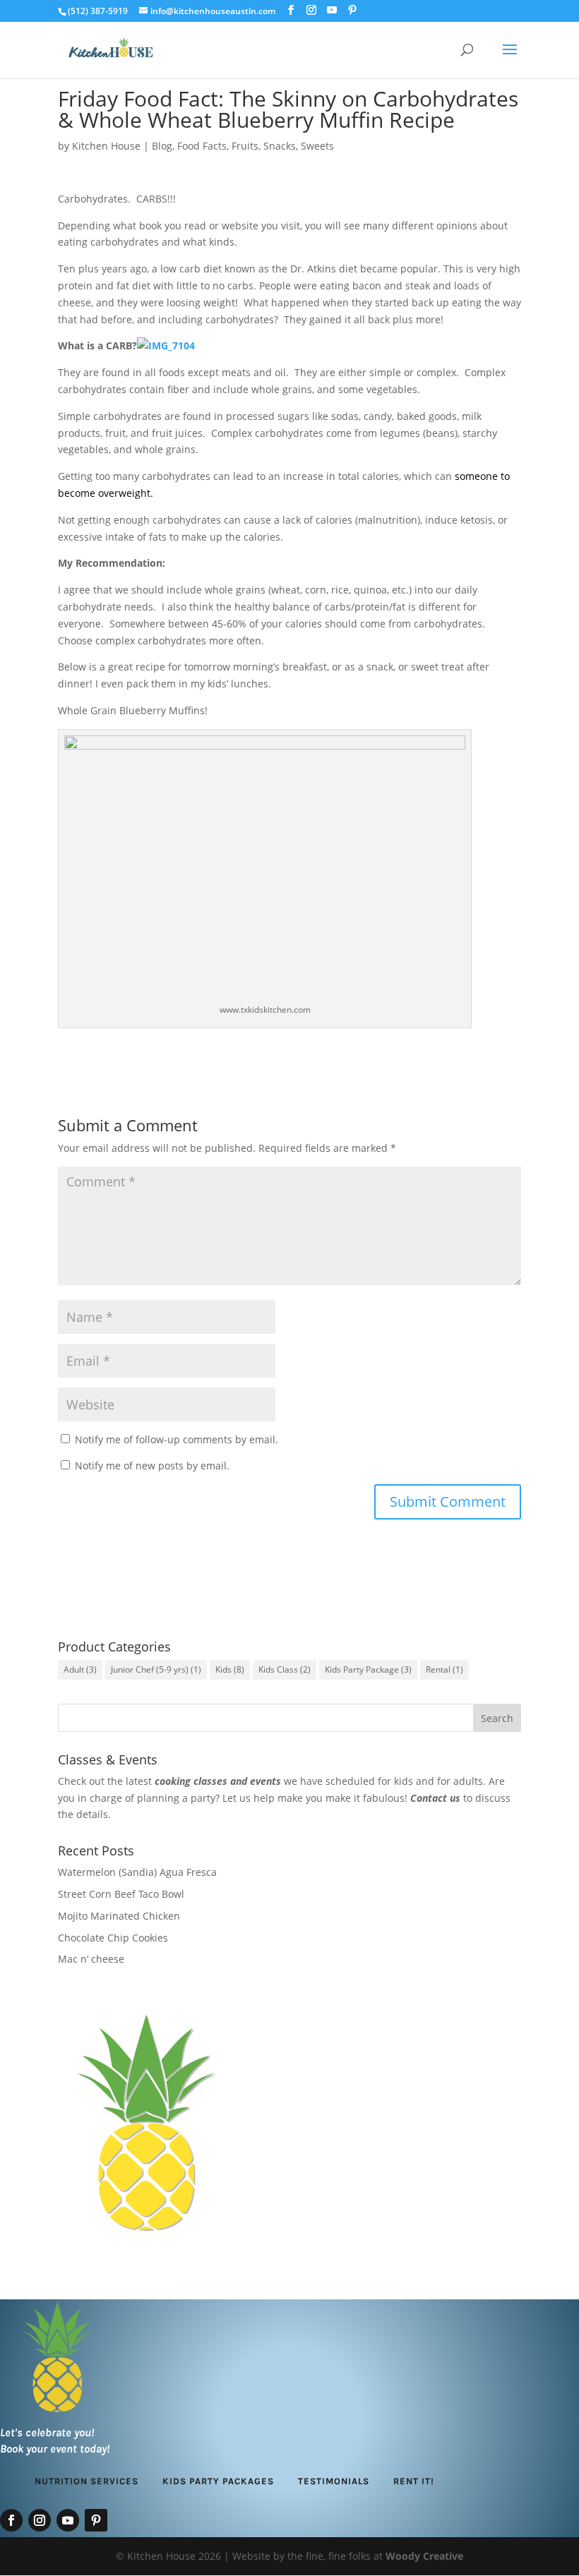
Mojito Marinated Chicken (119, 1916)
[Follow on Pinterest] (96, 2520)
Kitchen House (106, 146)
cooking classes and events (218, 1781)
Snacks (280, 146)
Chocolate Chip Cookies (113, 1938)
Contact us (435, 1798)
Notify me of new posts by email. (152, 1465)
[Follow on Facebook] (11, 2520)
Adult (80, 1669)
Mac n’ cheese (91, 1959)
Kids (230, 1669)
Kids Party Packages (218, 2481)
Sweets (317, 146)
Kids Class (285, 1669)
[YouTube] (332, 10)
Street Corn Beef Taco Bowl (121, 1894)
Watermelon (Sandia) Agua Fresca (137, 1872)
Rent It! (414, 2481)
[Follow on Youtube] (68, 2520)
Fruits (245, 146)
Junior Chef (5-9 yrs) (156, 1669)
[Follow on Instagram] (40, 2520)
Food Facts (202, 146)
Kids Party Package (368, 1669)
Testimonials (334, 2481)
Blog (162, 146)
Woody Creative (424, 2556)
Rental (444, 1669)
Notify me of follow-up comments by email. (177, 1439)
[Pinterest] (352, 10)
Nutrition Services (86, 2481)
